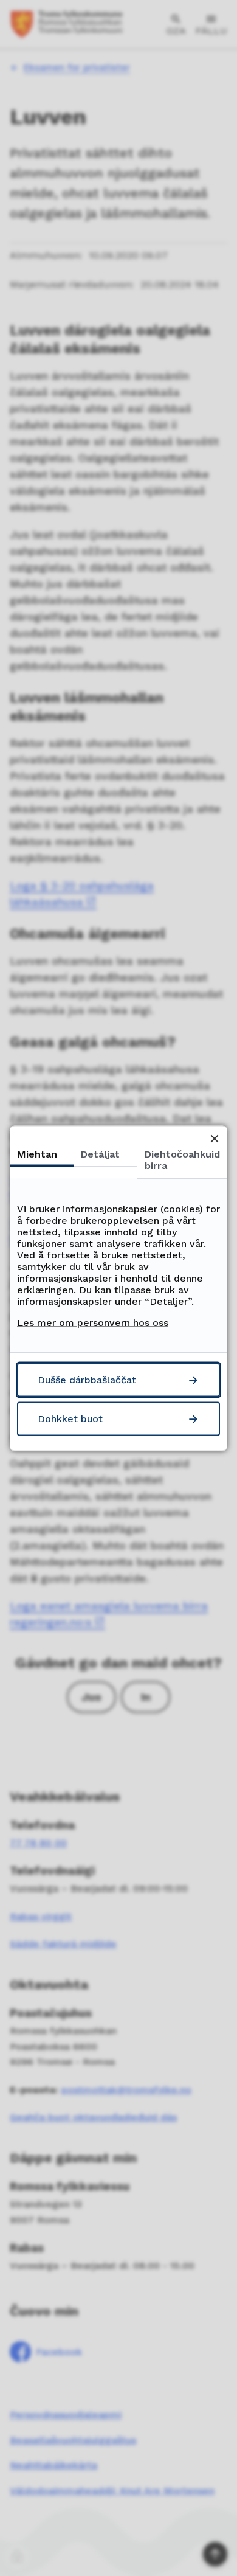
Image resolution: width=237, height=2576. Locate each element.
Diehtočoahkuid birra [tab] (182, 1159)
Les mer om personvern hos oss (93, 1322)
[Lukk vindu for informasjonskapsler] (214, 1138)
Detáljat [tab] (100, 1154)
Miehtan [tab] (37, 1154)
